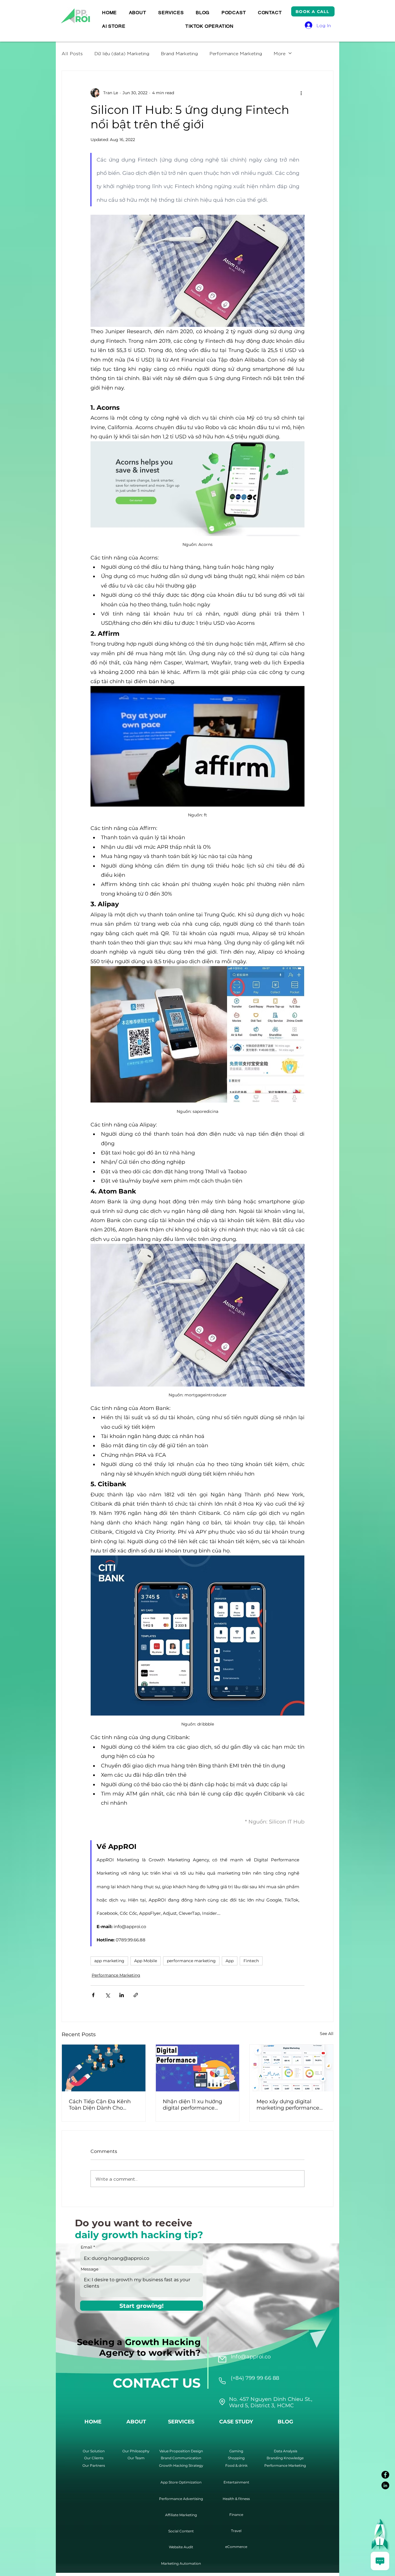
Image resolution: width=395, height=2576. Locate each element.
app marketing (109, 1961)
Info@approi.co (251, 2357)
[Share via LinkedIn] (122, 1995)
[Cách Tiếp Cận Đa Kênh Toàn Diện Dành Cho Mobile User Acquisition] (104, 2068)
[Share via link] (136, 1995)
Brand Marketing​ (179, 53)
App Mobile (146, 1961)
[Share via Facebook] (93, 1995)
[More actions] (301, 93)
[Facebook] (385, 2475)
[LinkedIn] (385, 2485)
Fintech (251, 1961)
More (279, 53)
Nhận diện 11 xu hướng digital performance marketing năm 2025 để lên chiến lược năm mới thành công (194, 2105)
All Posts (72, 53)
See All (327, 2034)
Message (89, 2269)
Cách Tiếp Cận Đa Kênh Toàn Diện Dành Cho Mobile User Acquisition (100, 2105)
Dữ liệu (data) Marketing (122, 53)
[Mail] (222, 2359)
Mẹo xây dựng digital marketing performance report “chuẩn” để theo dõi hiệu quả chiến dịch (291, 2105)
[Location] (222, 2381)
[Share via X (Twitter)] (107, 1995)
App (230, 1961)
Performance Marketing (236, 53)
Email (86, 2247)
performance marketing (191, 1961)
